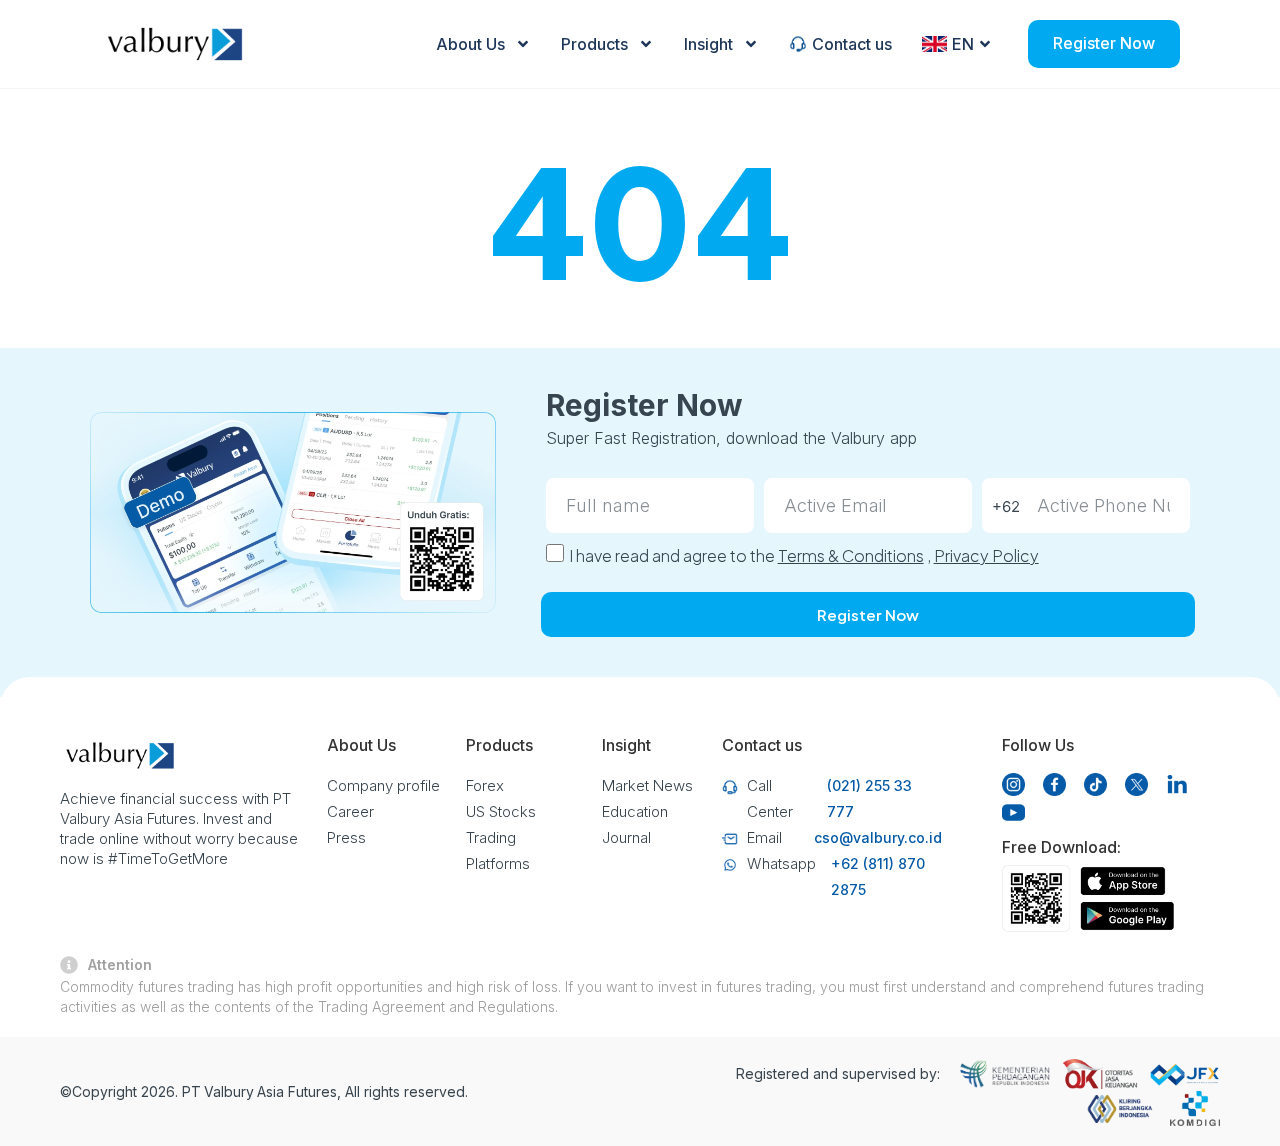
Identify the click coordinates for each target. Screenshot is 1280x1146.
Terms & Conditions (851, 555)
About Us (470, 44)
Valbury (229, 1091)
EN (963, 44)
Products (594, 44)
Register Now (1104, 43)
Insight (708, 44)
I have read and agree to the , (804, 555)
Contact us (852, 44)
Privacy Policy (986, 555)
